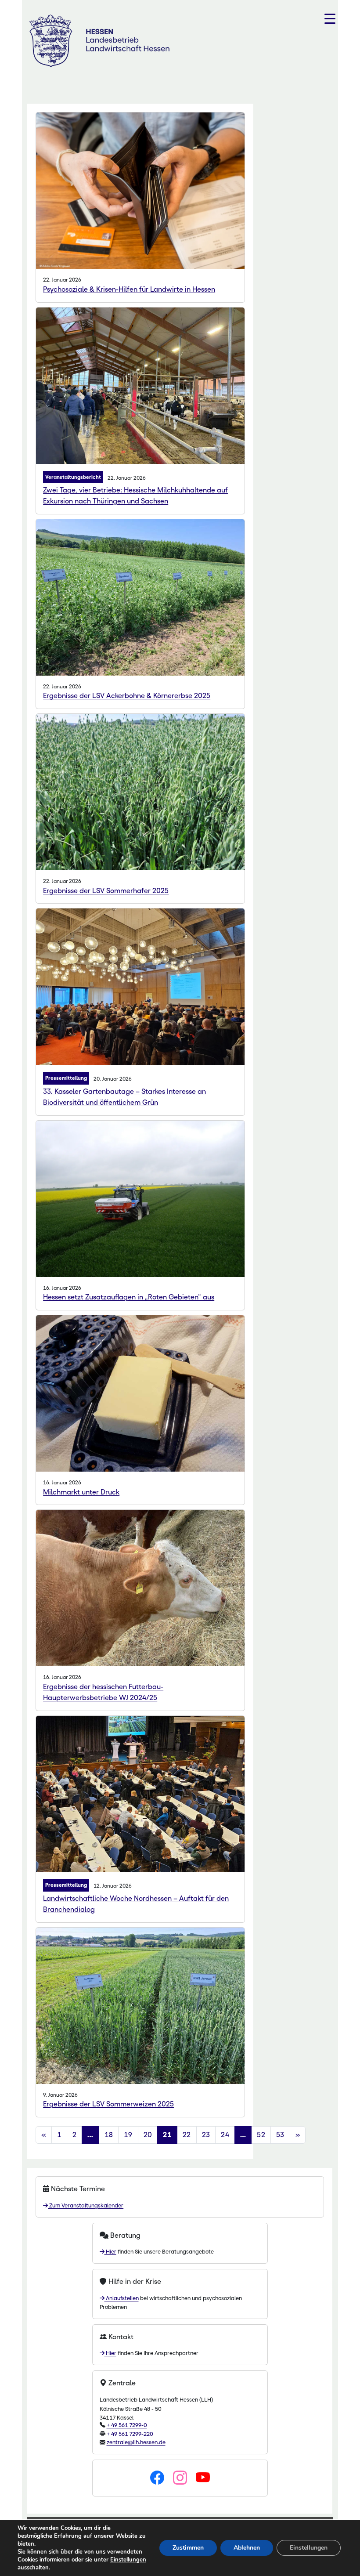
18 (109, 2135)
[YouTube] (203, 2478)
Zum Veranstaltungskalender (86, 2205)
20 (148, 2135)
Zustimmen (188, 2548)
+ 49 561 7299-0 (127, 2425)
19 (128, 2135)
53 (280, 2135)
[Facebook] (157, 2478)
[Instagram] (180, 2478)
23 (206, 2135)
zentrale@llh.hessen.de (136, 2442)
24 (225, 2135)
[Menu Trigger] (330, 19)
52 (261, 2135)
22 (187, 2135)
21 (167, 2135)
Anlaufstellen (122, 2298)
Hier (110, 2252)
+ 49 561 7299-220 (130, 2434)
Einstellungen (128, 2560)
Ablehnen (247, 2548)
